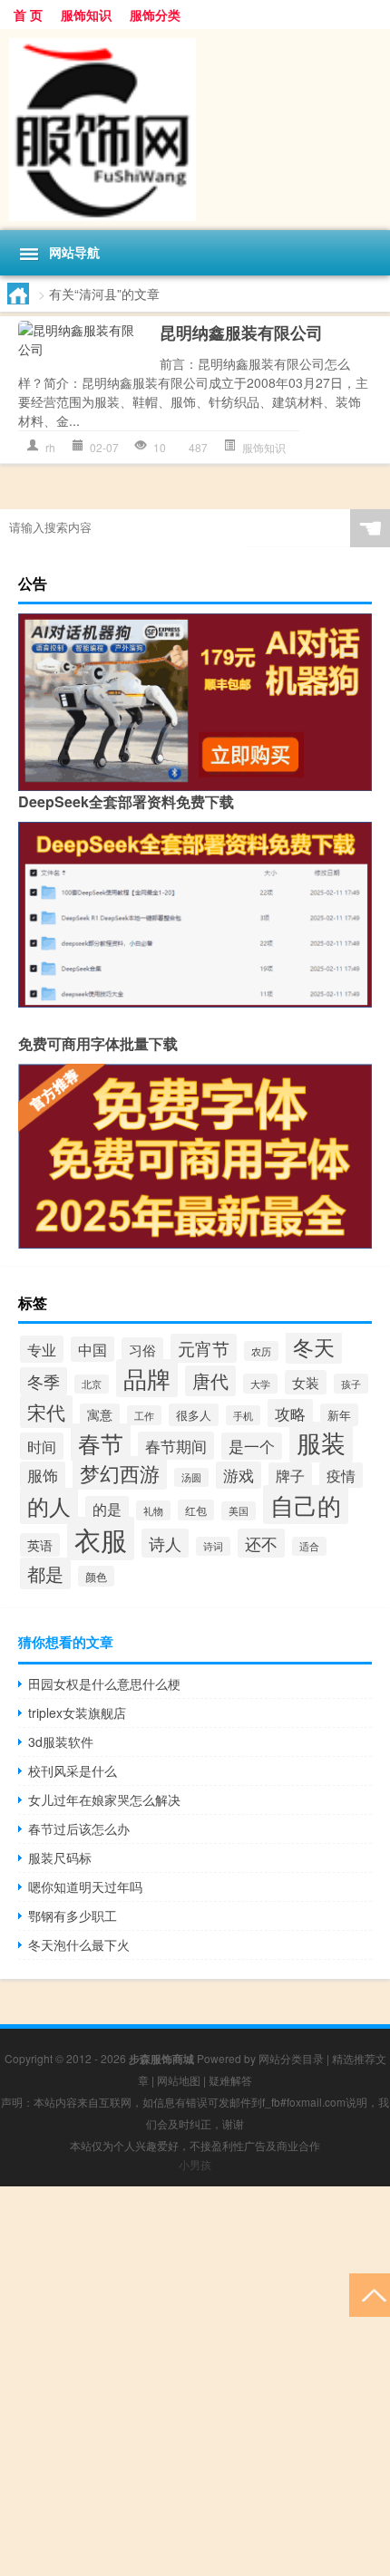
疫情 (341, 1475)
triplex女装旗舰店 (77, 1713)
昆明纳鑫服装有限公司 (241, 333)
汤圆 (191, 1477)
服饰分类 (155, 14)
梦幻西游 (120, 1473)
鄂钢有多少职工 (73, 1915)
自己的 (306, 1505)
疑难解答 (230, 2080)
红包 (196, 1510)
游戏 (239, 1475)
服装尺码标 (60, 1857)
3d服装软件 (61, 1741)
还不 (261, 1543)
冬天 (314, 1346)
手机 (243, 1415)
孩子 (351, 1384)
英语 (40, 1545)
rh (50, 447)
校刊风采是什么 (73, 1770)
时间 (42, 1446)
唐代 (210, 1381)
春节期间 (176, 1446)
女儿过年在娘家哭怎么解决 (104, 1799)
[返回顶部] (370, 2294)
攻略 (290, 1413)
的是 (107, 1509)
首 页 (28, 14)
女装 (306, 1382)
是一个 (252, 1446)
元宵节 (204, 1348)
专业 (42, 1349)
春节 (101, 1442)
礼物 (153, 1510)
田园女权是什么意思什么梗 (104, 1684)
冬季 (44, 1381)
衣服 (101, 1539)
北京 (92, 1384)
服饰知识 (86, 14)
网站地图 (179, 2080)
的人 (49, 1506)
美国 (239, 1511)
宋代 (46, 1412)
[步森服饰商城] (195, 130)
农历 (261, 1351)
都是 (45, 1573)
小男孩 (195, 2164)
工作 (144, 1415)
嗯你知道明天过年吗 (85, 1886)
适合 (309, 1546)
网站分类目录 (291, 2058)
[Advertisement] (195, 2381)
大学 (260, 1384)
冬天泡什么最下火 (79, 1944)
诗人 (165, 1543)
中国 (93, 1349)
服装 (321, 1442)
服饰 (43, 1475)
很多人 (194, 1415)
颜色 (96, 1576)
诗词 (213, 1546)
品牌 (147, 1378)
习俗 (142, 1350)
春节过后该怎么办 (79, 1828)
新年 (339, 1415)
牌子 (290, 1475)
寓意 (100, 1415)
